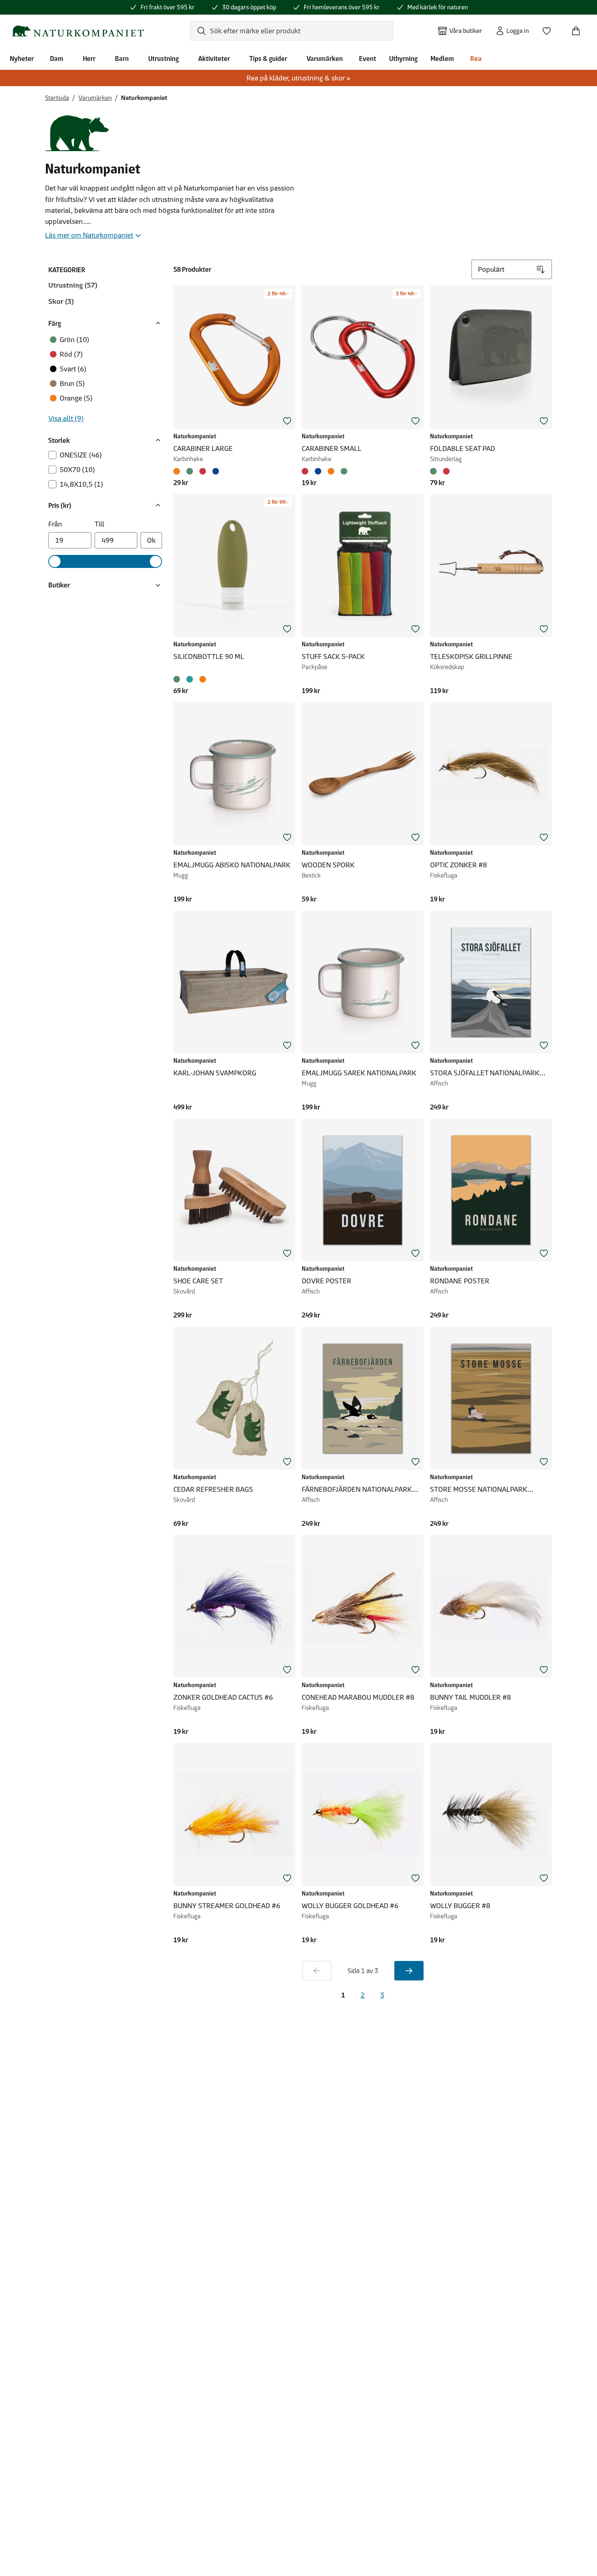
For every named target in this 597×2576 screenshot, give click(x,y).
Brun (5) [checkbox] (72, 383)
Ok (151, 540)
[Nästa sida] (409, 1971)
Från (55, 524)
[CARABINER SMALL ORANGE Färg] (331, 471)
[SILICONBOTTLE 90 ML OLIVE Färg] (178, 679)
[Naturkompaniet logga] (78, 31)
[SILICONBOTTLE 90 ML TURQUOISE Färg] (190, 679)
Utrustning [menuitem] (163, 58)
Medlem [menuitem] (442, 58)
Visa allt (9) (66, 418)
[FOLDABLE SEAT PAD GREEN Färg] (435, 471)
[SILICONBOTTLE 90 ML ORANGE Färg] (203, 679)
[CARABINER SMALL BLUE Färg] (318, 471)
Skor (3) (61, 301)
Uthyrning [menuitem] (403, 58)
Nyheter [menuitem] (22, 58)
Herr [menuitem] (89, 58)
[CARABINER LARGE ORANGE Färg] (178, 471)
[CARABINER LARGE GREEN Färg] (190, 471)
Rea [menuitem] (476, 58)
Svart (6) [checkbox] (73, 369)
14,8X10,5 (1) (81, 484)
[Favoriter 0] (550, 28)
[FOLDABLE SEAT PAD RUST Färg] (446, 471)
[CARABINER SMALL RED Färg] (307, 471)
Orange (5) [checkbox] (76, 398)
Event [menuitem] (368, 58)
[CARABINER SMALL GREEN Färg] (344, 471)
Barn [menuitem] (122, 58)
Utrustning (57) (73, 285)
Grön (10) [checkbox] (75, 340)
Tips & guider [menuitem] (268, 58)
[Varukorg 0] (579, 28)
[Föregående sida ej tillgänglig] (317, 1971)
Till (99, 524)
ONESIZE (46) (81, 455)
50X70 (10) (77, 470)
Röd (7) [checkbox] (71, 354)
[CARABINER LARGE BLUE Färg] (216, 471)
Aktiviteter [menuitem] (214, 58)
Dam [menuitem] (57, 58)
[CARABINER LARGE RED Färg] (203, 471)
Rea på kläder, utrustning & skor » (298, 78)
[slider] (55, 561)
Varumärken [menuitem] (325, 58)
